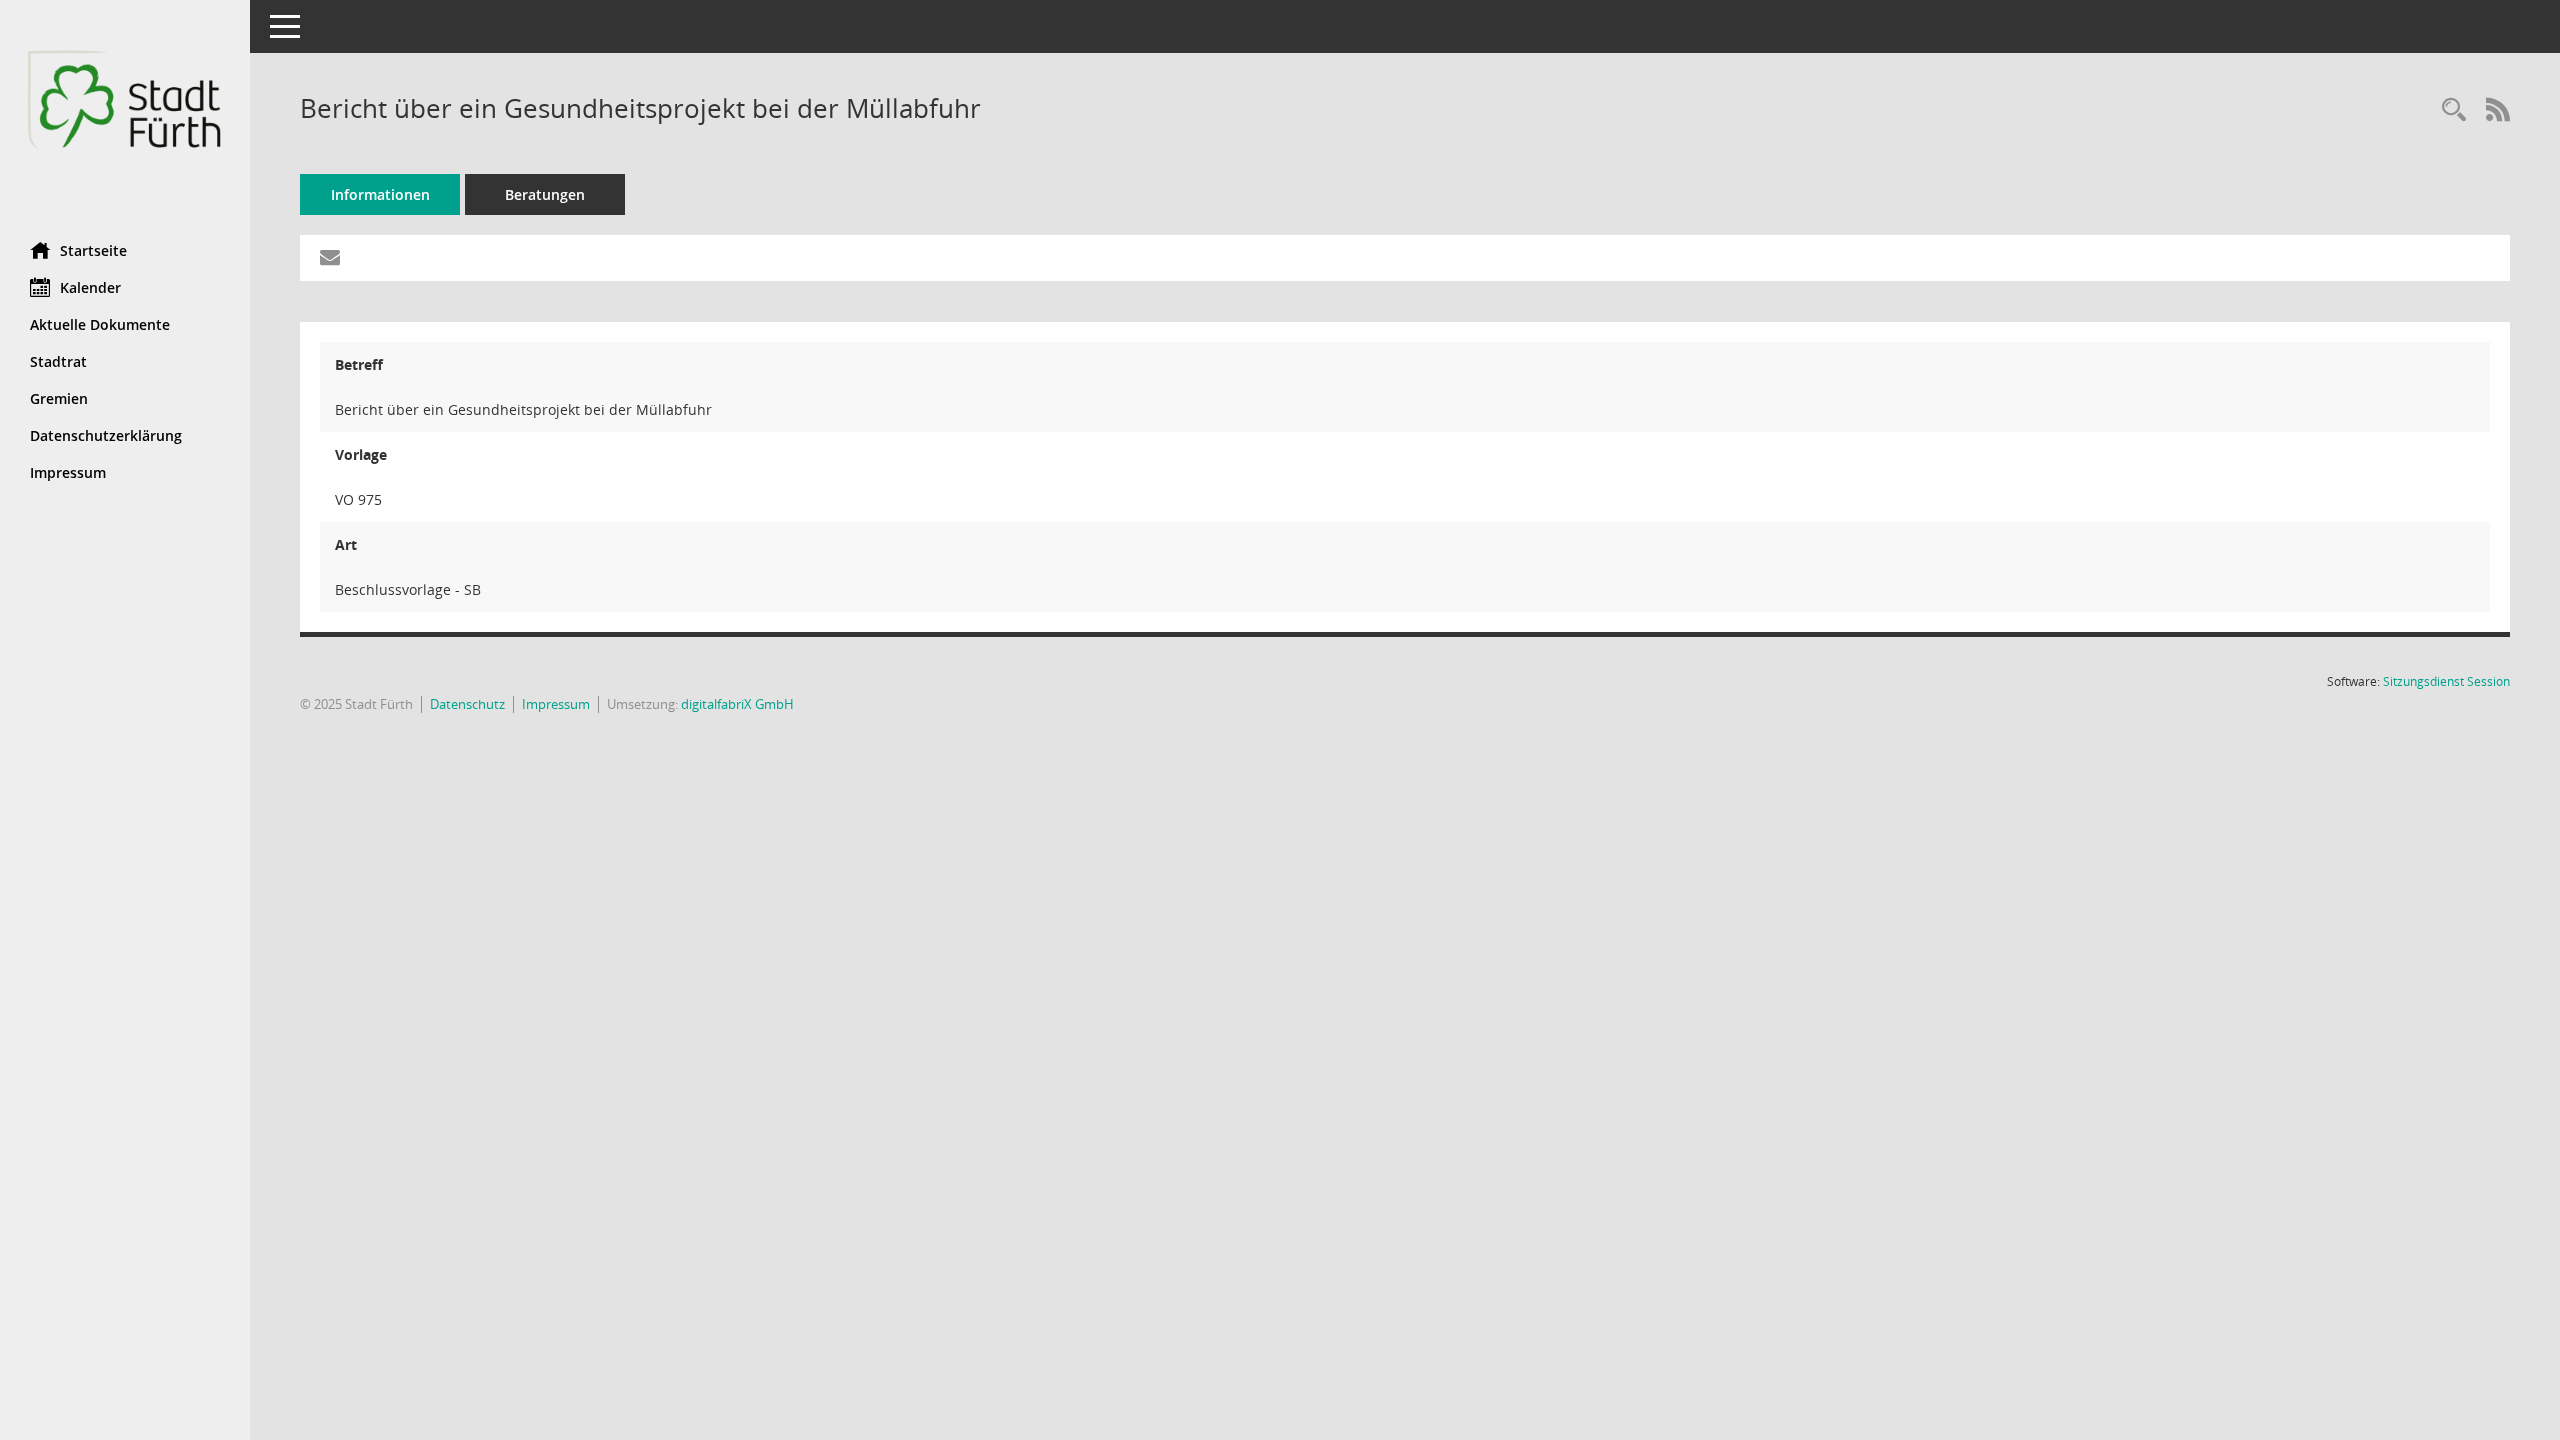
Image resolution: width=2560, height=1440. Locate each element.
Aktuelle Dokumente (100, 324)
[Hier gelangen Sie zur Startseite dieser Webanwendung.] (125, 113)
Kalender (90, 287)
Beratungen (545, 194)
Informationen (380, 194)
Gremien (59, 398)
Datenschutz (467, 704)
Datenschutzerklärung (106, 435)
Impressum (68, 472)
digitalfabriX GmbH (737, 704)
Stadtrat (58, 361)
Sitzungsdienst (2446, 681)
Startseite (93, 250)
